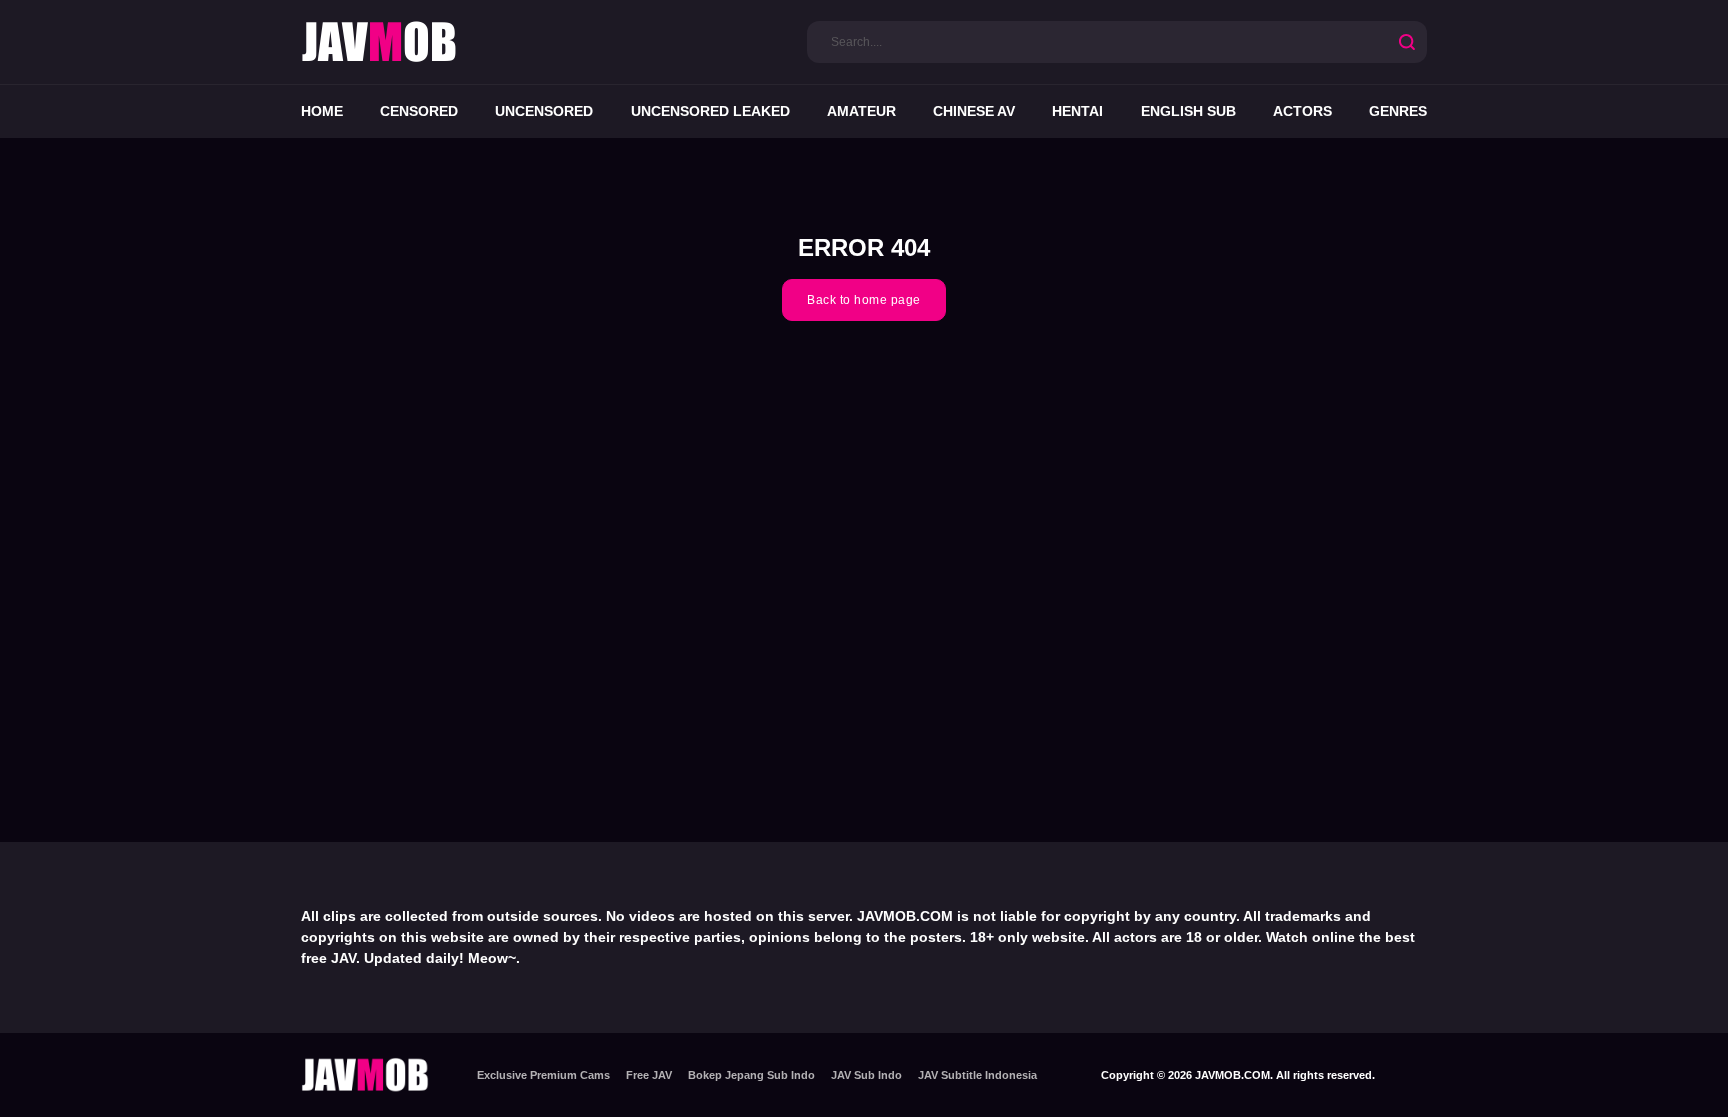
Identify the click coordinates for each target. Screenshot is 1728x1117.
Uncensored (544, 111)
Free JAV (649, 1075)
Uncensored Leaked (710, 111)
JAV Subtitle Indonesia (977, 1075)
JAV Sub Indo (866, 1075)
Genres (1398, 111)
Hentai (1077, 111)
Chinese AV (974, 111)
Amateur (861, 111)
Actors (1302, 111)
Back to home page (864, 300)
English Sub (1188, 111)
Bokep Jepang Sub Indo (751, 1075)
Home (322, 111)
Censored (419, 111)
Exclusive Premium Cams (543, 1075)
